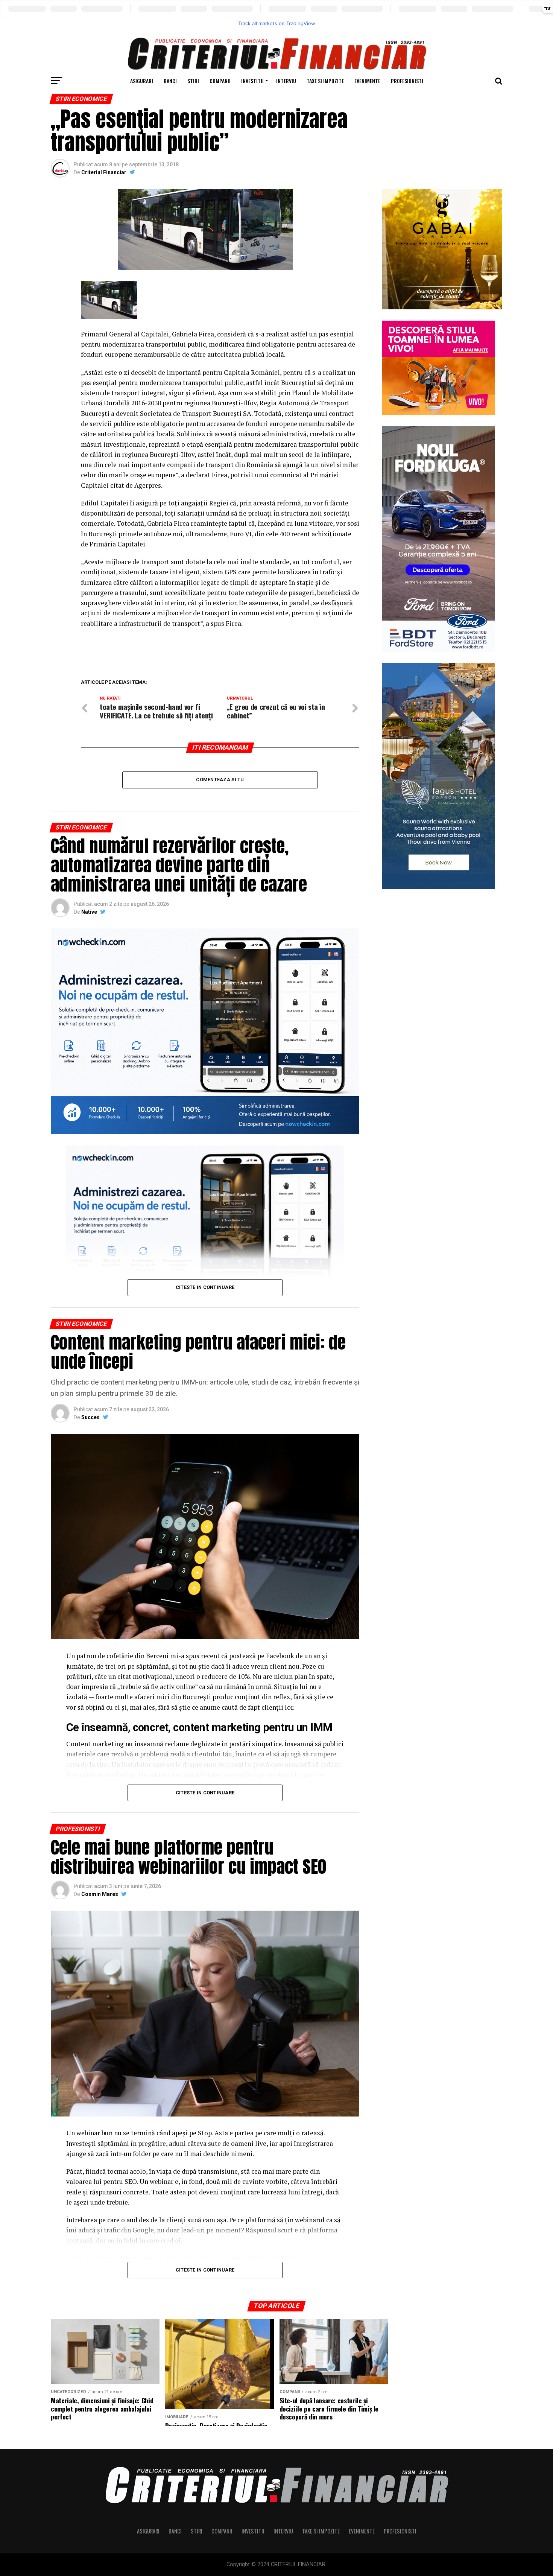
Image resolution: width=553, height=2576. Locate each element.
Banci (170, 81)
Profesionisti (407, 81)
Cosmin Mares (100, 1894)
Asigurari (142, 81)
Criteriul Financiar (104, 172)
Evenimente (367, 81)
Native (89, 912)
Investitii (252, 81)
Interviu (286, 81)
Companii (220, 81)
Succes (90, 1417)
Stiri (193, 81)
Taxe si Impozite (325, 81)
